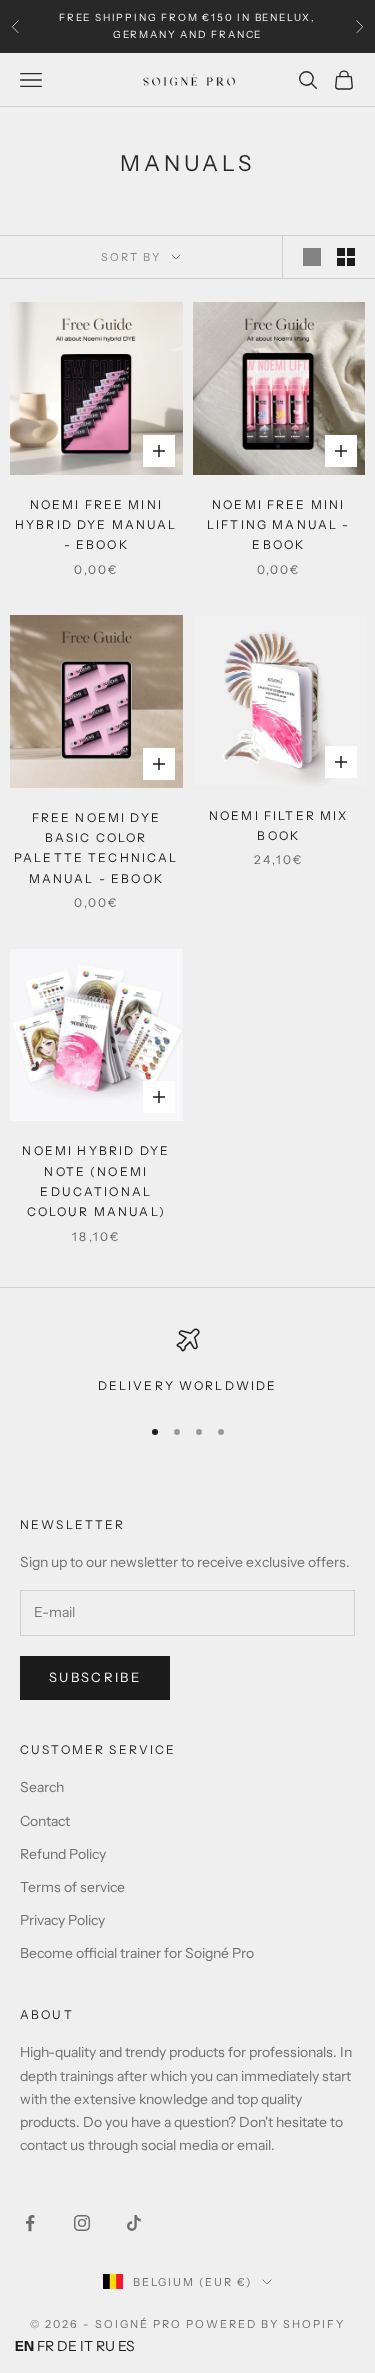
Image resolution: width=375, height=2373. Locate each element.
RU (105, 2346)
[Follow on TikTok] (134, 2223)
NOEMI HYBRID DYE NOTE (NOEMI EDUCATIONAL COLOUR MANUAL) (96, 1181)
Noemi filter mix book (279, 825)
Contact (45, 1821)
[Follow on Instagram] (82, 2223)
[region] (187, 1362)
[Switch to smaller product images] (346, 257)
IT (86, 2346)
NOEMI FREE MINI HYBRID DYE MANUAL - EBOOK (96, 525)
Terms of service (72, 1887)
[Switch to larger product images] (312, 257)
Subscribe (95, 1677)
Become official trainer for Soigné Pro (137, 1953)
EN (24, 2346)
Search (42, 1787)
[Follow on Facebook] (30, 2223)
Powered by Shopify (265, 2324)
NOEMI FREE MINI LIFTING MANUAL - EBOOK (279, 525)
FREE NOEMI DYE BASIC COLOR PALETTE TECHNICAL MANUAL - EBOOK (96, 848)
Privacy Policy (62, 1920)
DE (67, 2346)
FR (45, 2346)
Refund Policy (63, 1854)
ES (126, 2346)
